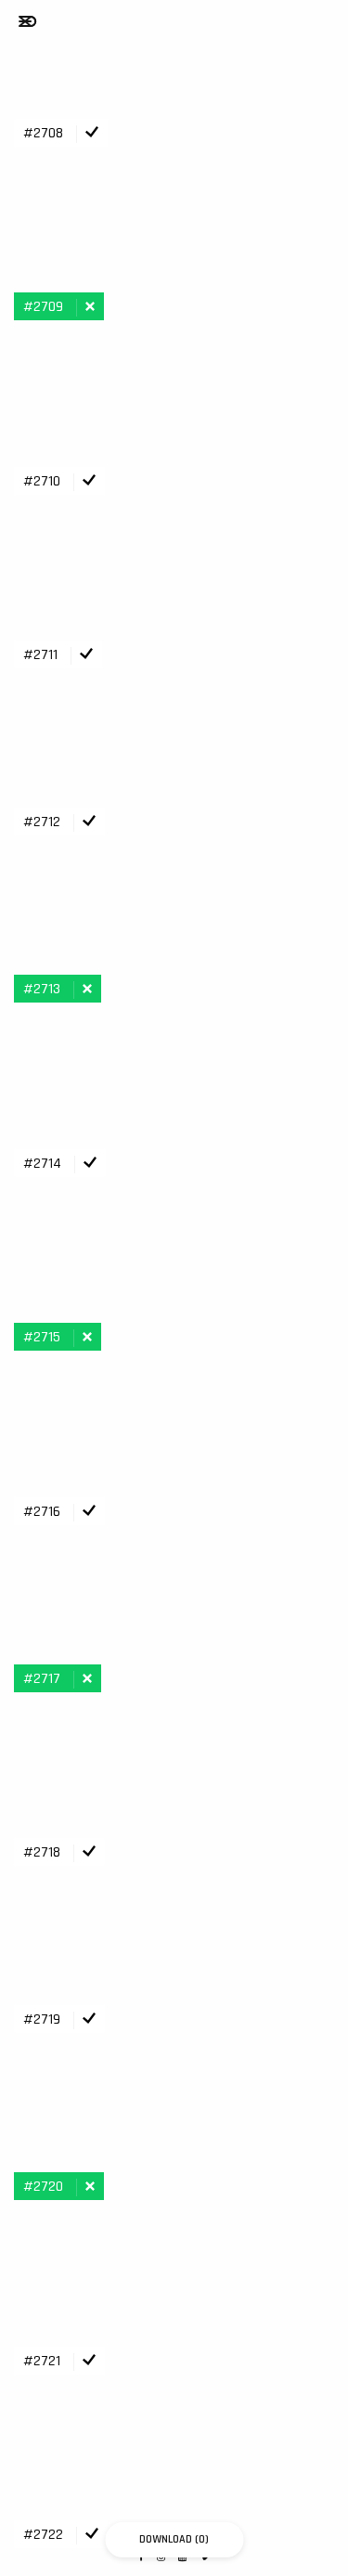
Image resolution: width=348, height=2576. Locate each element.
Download (174, 2539)
